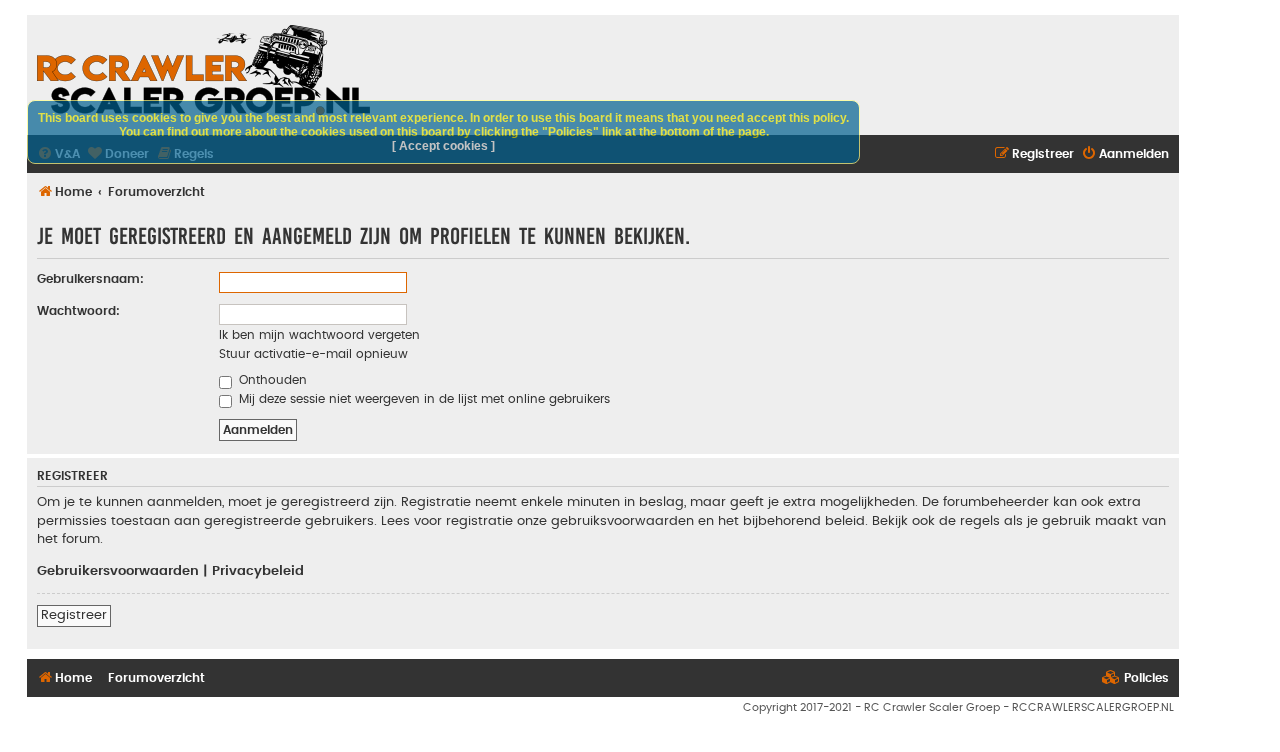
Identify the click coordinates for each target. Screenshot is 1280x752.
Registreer (74, 615)
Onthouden (271, 380)
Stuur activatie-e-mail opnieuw (313, 354)
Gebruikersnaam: (90, 279)
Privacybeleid (258, 571)
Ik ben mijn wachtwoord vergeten (319, 335)
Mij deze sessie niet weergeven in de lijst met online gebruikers (422, 399)
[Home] (203, 70)
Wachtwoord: (78, 311)
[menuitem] (1125, 154)
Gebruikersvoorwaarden (118, 571)
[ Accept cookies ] (443, 146)
